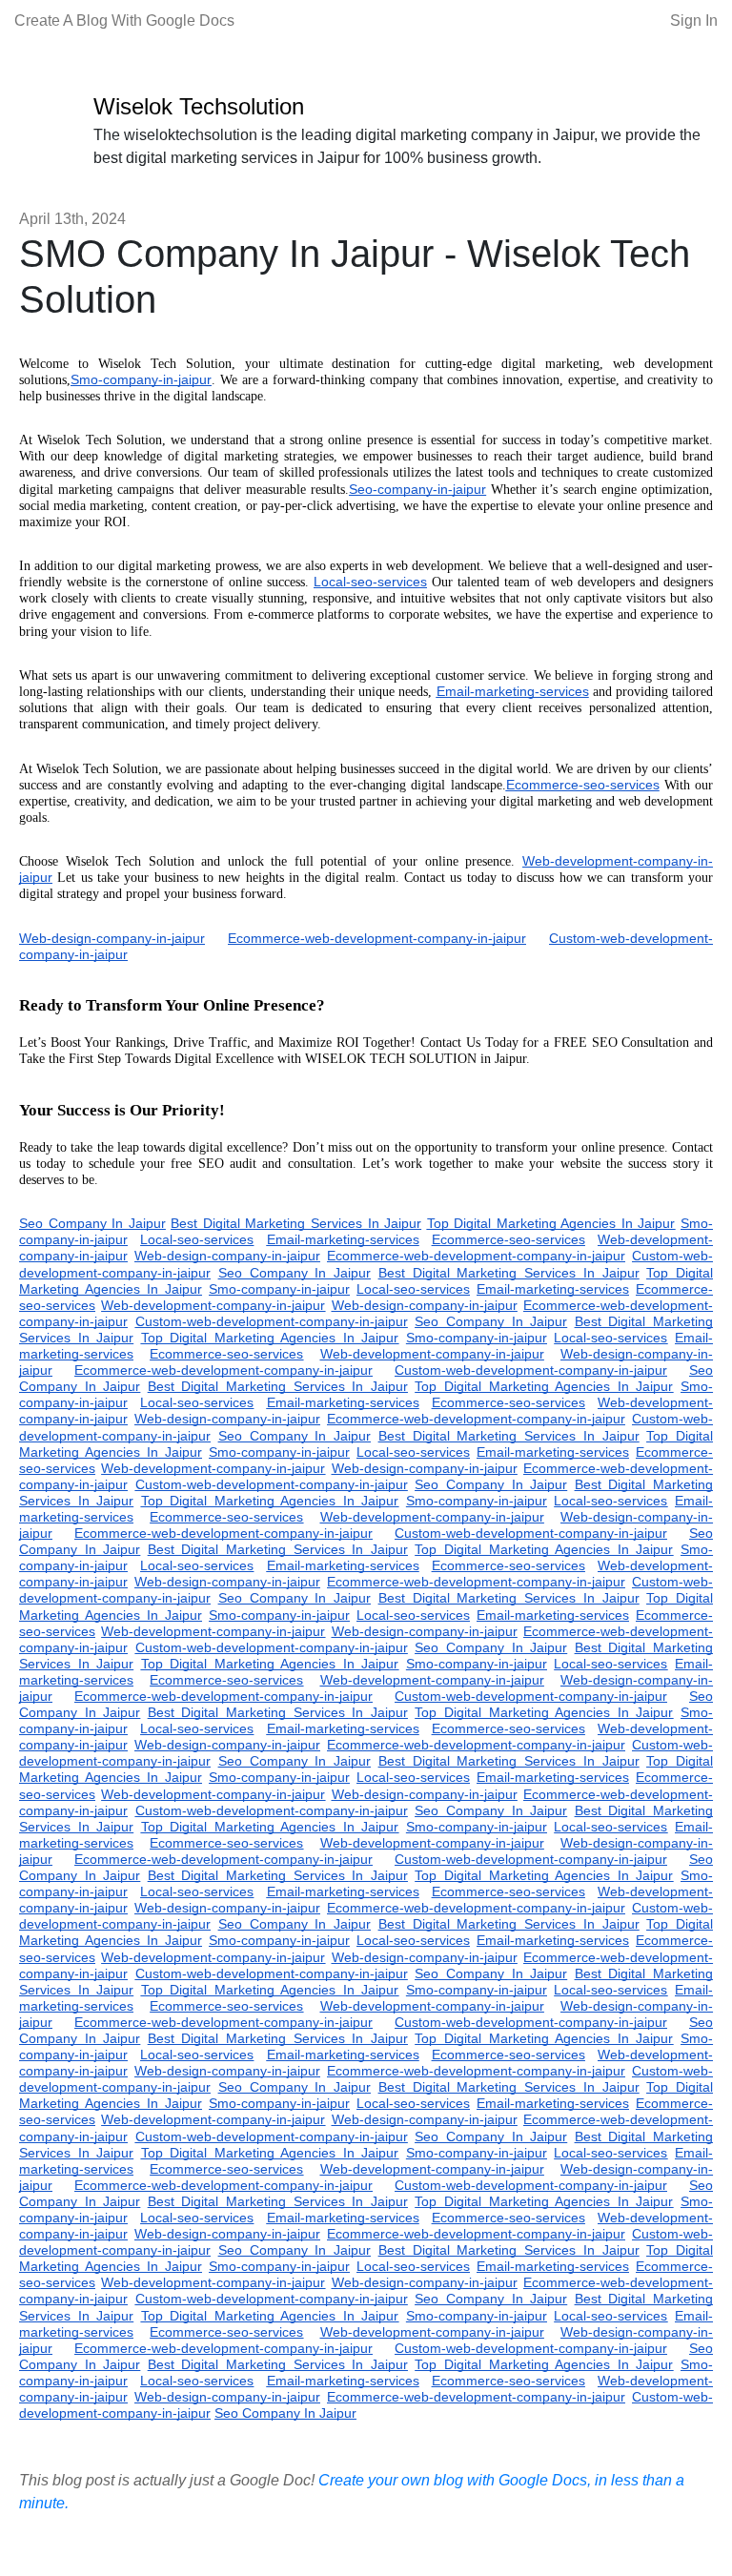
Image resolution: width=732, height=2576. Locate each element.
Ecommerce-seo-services (583, 785)
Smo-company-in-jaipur (141, 379)
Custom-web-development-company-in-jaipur (272, 1321)
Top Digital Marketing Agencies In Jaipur (551, 1223)
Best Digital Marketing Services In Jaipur (296, 1223)
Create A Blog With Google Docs (124, 20)
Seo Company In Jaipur (92, 1223)
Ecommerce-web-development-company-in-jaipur (377, 938)
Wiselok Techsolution (199, 106)
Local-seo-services (370, 582)
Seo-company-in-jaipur (417, 489)
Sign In (694, 20)
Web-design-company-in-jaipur (112, 938)
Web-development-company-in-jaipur (213, 1305)
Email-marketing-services (513, 691)
